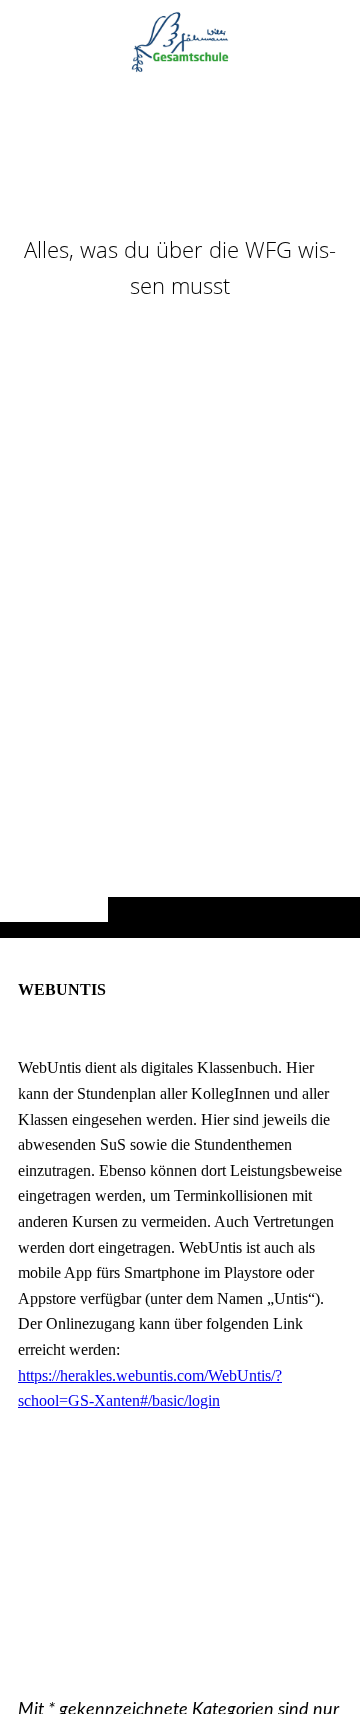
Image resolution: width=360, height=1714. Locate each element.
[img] (180, 508)
